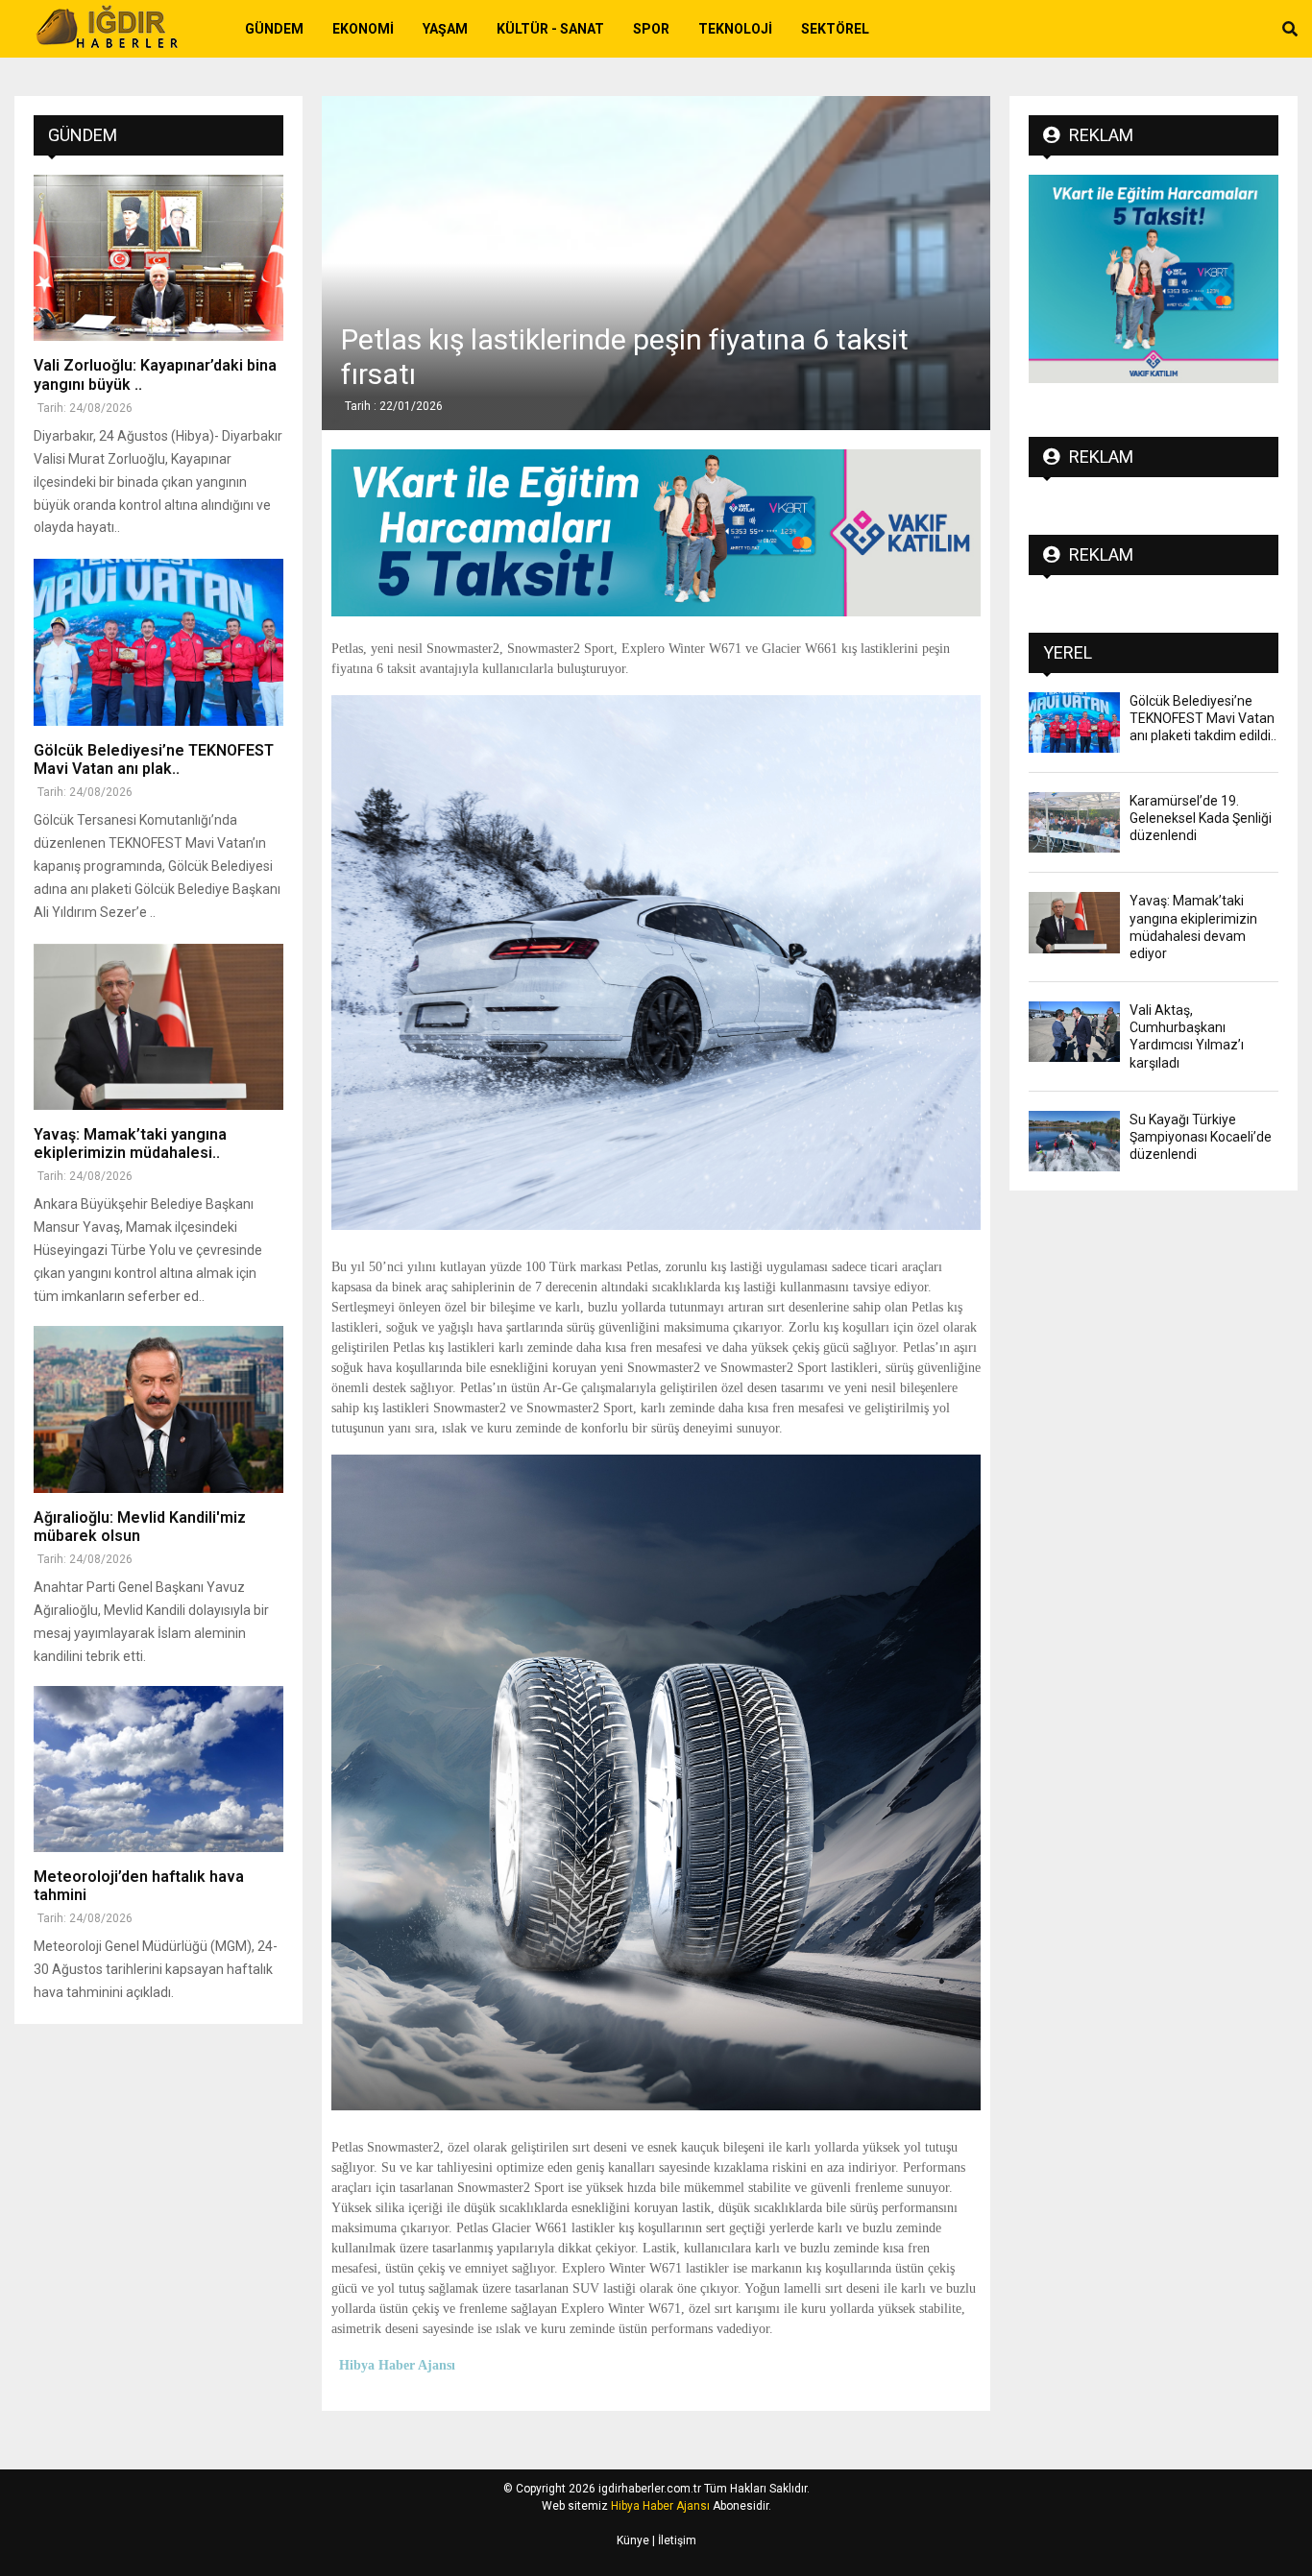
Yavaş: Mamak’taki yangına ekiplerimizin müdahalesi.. (130, 1144)
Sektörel (835, 29)
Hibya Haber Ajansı (660, 2506)
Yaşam (445, 29)
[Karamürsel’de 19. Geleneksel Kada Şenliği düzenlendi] (1074, 822)
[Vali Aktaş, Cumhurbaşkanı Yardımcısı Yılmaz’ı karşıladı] (1074, 1032)
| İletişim (673, 2540)
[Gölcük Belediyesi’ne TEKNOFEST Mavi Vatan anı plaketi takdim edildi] (158, 642)
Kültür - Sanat (550, 29)
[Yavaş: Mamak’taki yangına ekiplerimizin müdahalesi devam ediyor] (158, 1027)
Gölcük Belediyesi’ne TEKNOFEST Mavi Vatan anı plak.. (154, 759)
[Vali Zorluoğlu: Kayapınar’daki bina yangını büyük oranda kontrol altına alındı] (158, 258)
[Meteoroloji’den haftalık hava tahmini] (158, 1769)
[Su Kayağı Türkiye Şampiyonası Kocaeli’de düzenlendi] (1074, 1141)
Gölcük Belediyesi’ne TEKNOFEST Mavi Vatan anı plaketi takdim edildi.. (1203, 718)
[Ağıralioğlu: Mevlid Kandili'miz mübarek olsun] (158, 1409)
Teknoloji (735, 29)
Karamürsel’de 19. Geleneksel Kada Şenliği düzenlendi (1201, 818)
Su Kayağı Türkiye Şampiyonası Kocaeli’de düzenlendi (1201, 1137)
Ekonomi (363, 29)
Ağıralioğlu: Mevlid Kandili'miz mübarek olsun (140, 1527)
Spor (651, 29)
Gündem (274, 29)
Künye (633, 2540)
